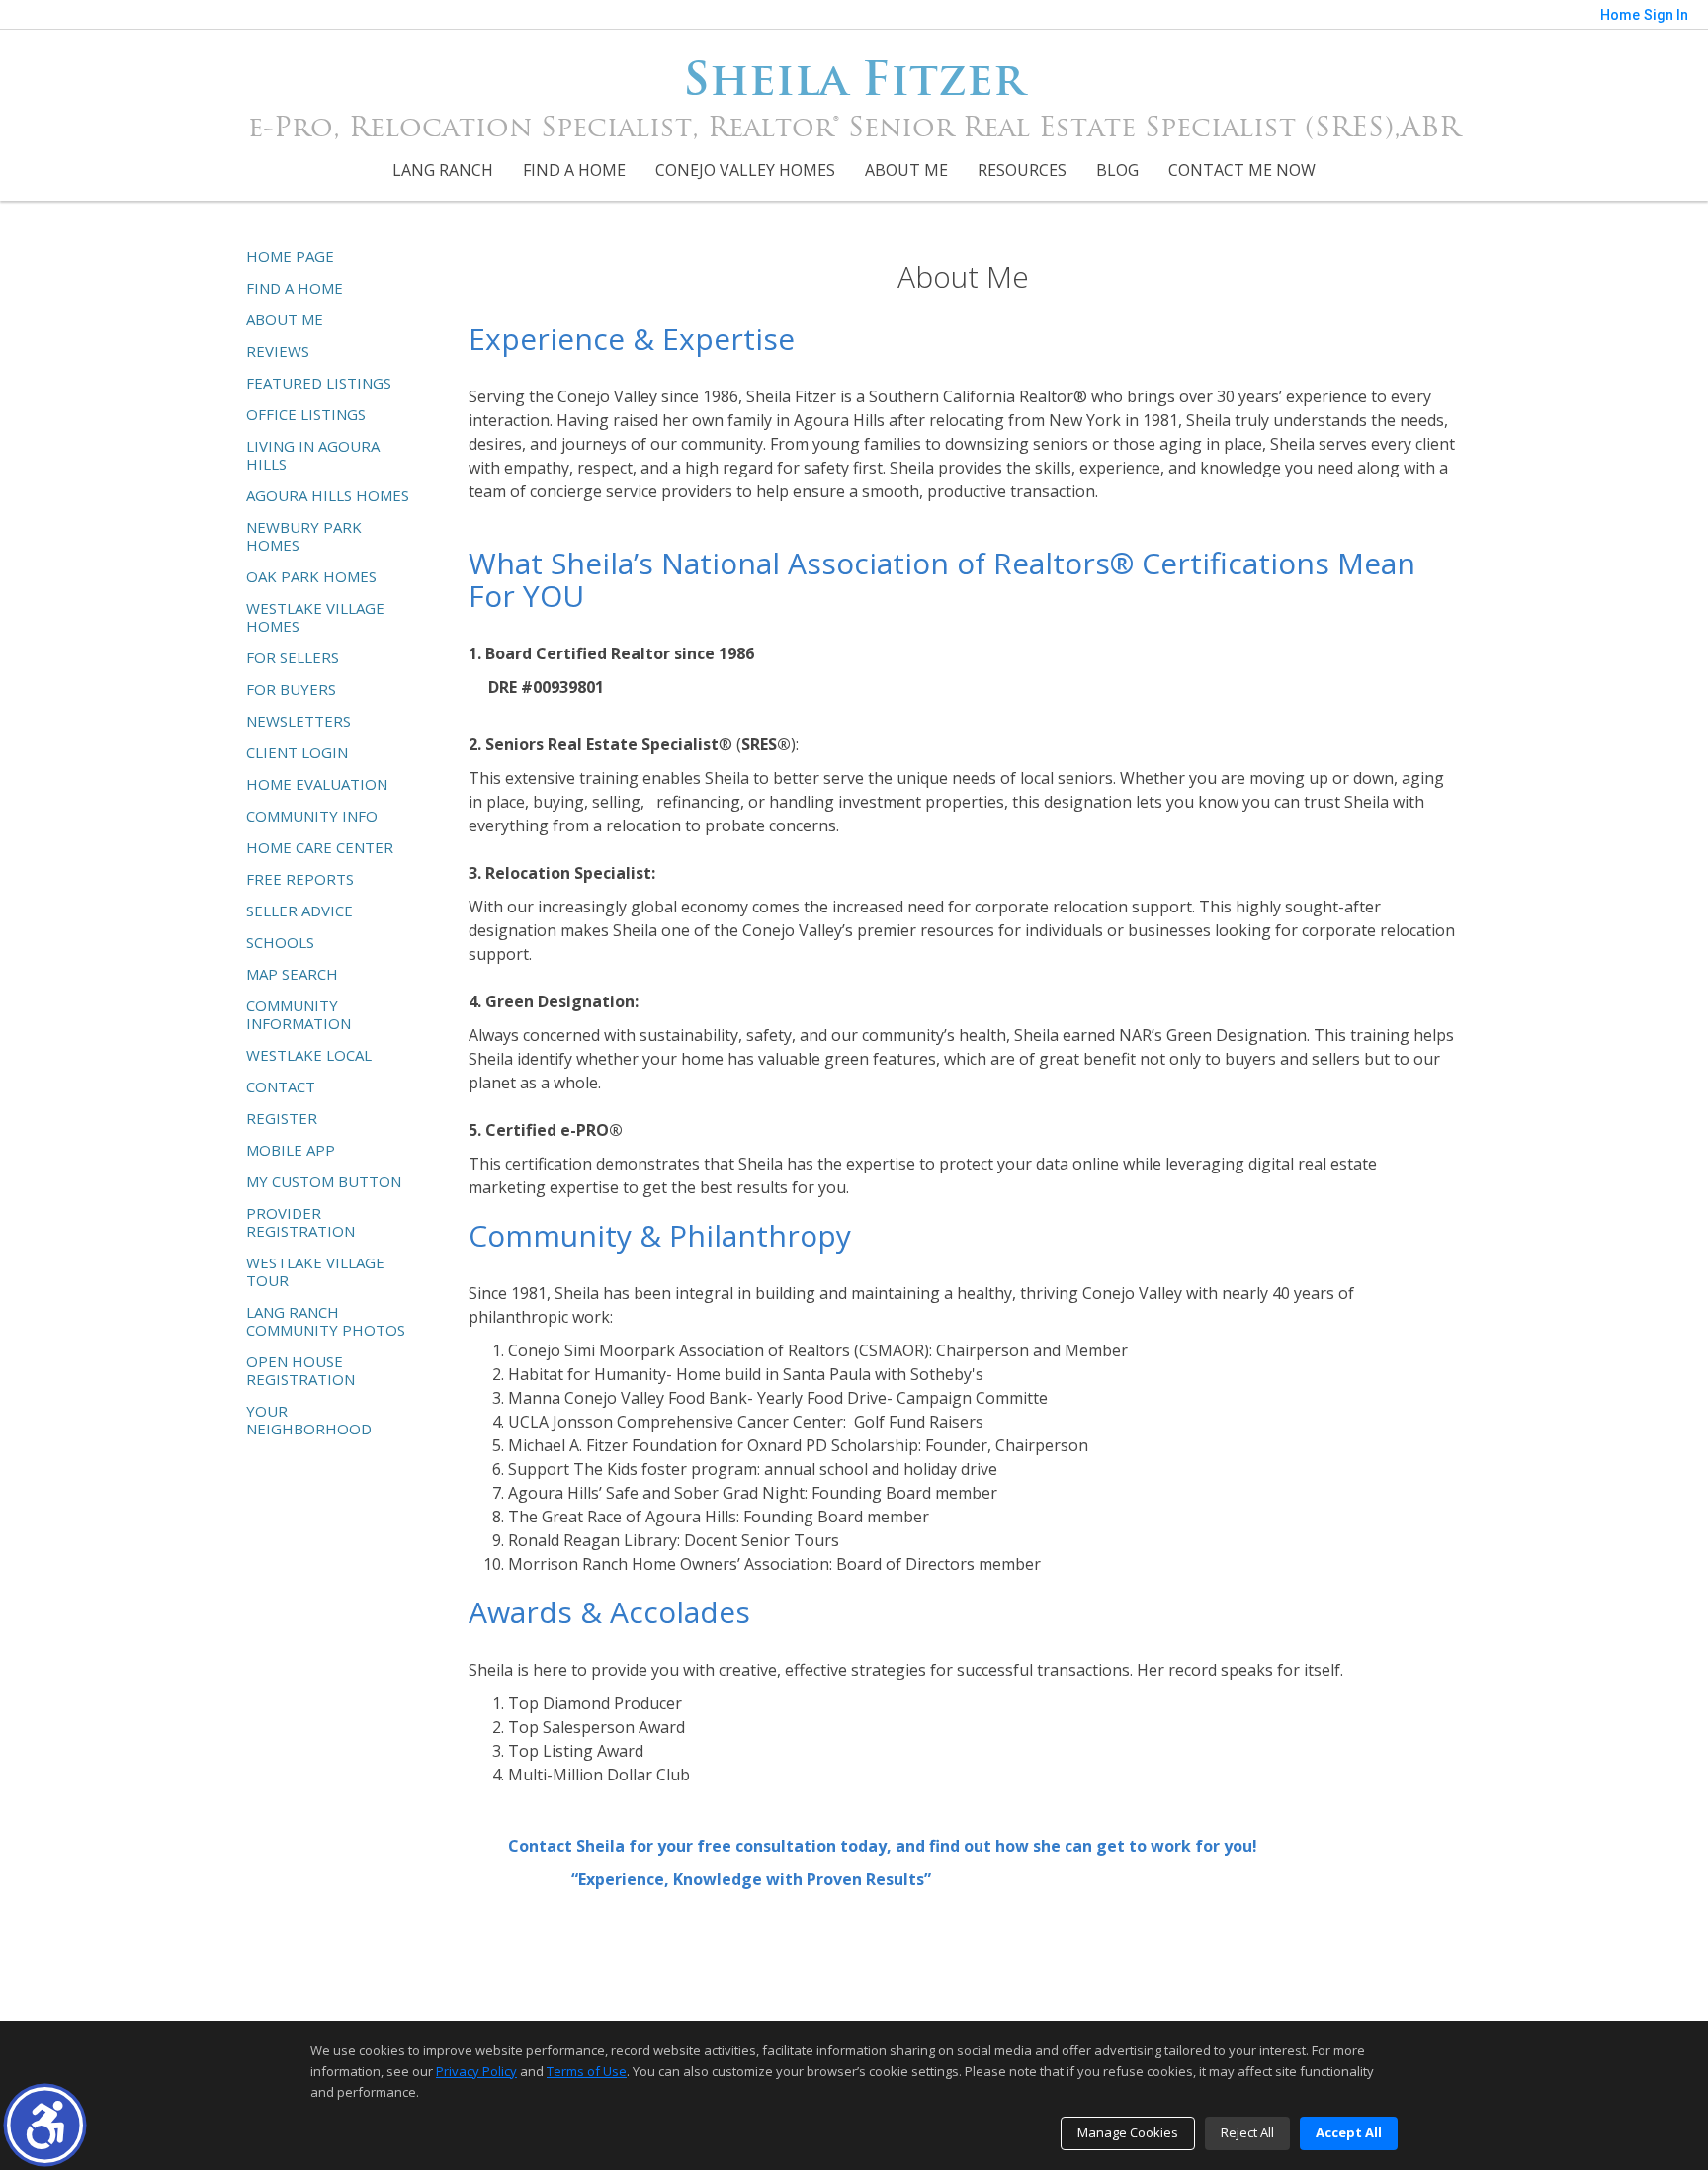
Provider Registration (300, 1222)
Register (282, 1118)
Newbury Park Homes (304, 536)
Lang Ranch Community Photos (326, 1321)
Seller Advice (299, 911)
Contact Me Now (1242, 170)
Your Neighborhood (309, 1420)
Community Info (312, 816)
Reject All (1247, 2132)
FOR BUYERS (291, 689)
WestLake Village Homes (315, 617)
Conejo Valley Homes (745, 170)
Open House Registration (300, 1370)
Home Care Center (320, 847)
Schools (280, 942)
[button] (45, 2125)
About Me (906, 170)
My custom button (324, 1181)
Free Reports (300, 879)
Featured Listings (319, 383)
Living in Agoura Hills (313, 455)
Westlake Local (309, 1055)
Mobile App (291, 1150)
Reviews (278, 351)
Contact (281, 1086)
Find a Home (574, 170)
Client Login (297, 752)
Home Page (290, 256)
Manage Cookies (1128, 2132)
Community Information (299, 1014)
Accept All (1349, 2132)
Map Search (292, 974)
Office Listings (306, 414)
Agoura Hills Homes (328, 495)
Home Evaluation (317, 784)
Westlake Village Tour (315, 1271)
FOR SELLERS (293, 657)
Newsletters (299, 721)
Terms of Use (587, 2071)
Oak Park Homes (311, 576)
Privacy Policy (476, 2071)
